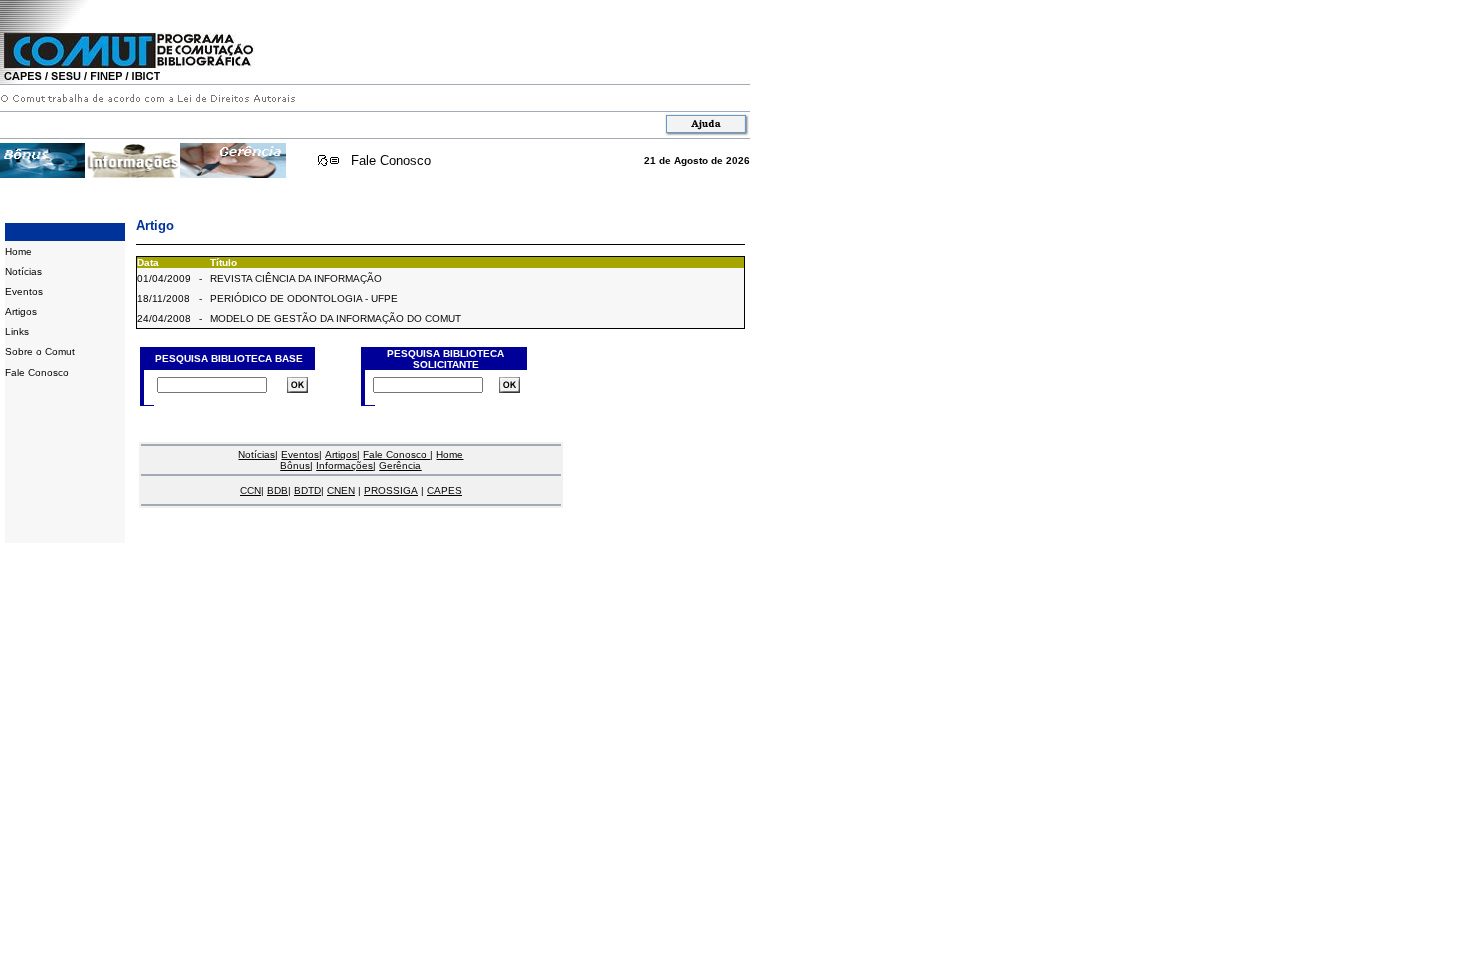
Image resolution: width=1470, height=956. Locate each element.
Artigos (21, 311)
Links (17, 331)
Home (18, 251)
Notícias (23, 271)
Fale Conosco (391, 160)
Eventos (24, 291)
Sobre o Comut (40, 351)
